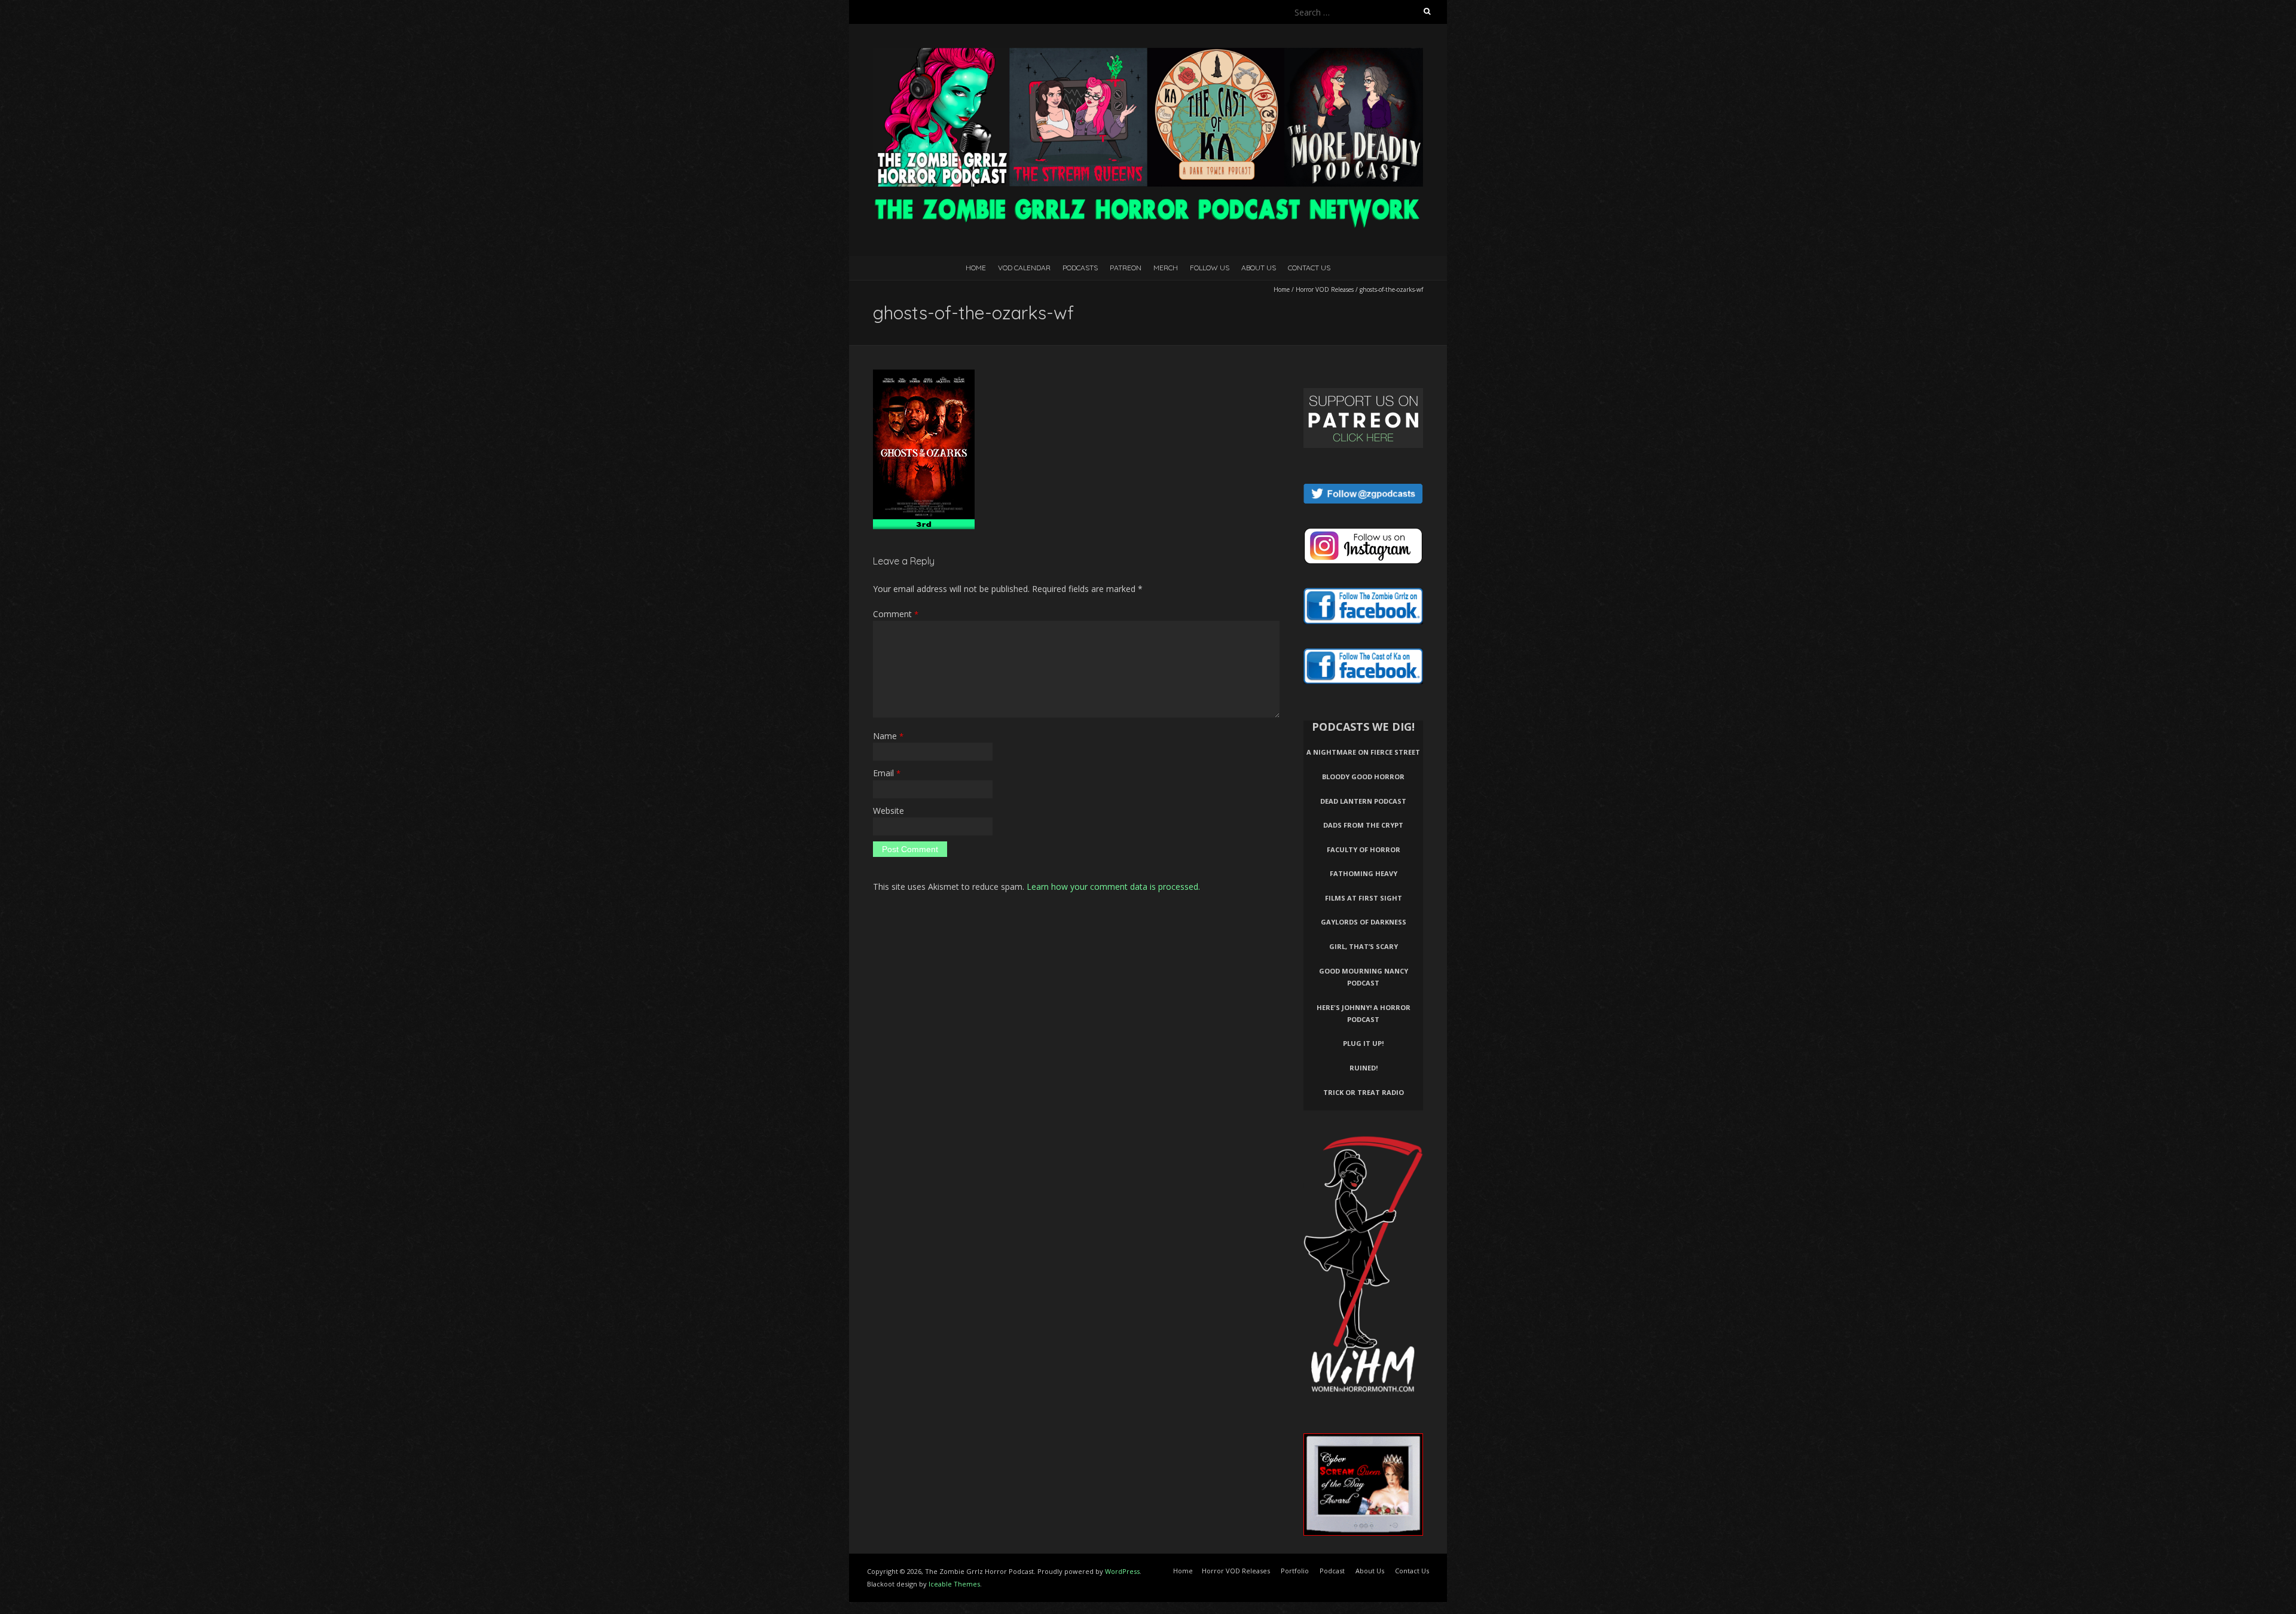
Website (889, 811)
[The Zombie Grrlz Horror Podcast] (1148, 54)
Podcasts (1080, 268)
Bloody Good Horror (1363, 777)
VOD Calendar (1024, 268)
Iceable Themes (954, 1584)
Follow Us (1210, 268)
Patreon (1126, 268)
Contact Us (1309, 268)
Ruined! (1364, 1068)
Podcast (1332, 1571)
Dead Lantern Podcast (1363, 801)
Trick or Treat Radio (1364, 1092)
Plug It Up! (1363, 1043)
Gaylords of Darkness (1364, 922)
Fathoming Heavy (1364, 873)
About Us (1259, 268)
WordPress (1122, 1571)
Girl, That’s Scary (1364, 946)
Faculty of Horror (1364, 849)
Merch (1166, 268)
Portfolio (1295, 1571)
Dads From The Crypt (1363, 825)
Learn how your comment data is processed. (1113, 887)
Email (887, 773)
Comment (896, 614)
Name (888, 736)
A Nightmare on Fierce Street (1363, 752)
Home (976, 268)
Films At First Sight (1364, 898)
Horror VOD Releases (1325, 289)
